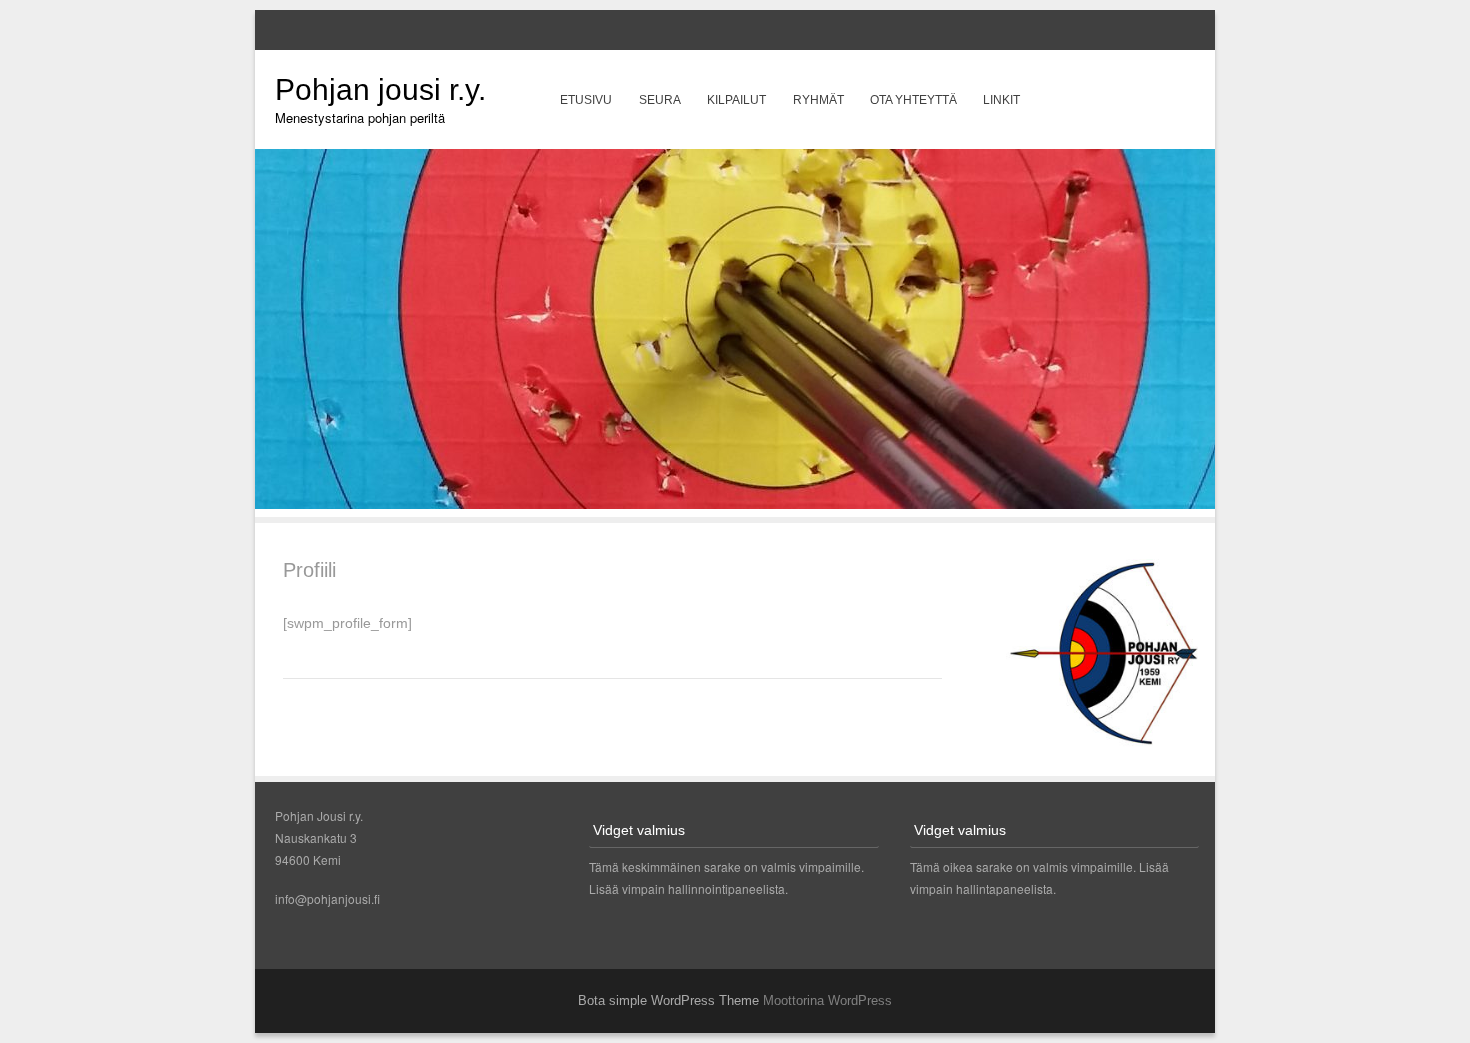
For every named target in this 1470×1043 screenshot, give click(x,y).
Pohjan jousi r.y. (380, 89)
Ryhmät (818, 100)
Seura (660, 100)
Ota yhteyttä (913, 100)
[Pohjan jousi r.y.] (735, 503)
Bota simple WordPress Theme (668, 1000)
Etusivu (586, 100)
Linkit (1001, 100)
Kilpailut (736, 100)
